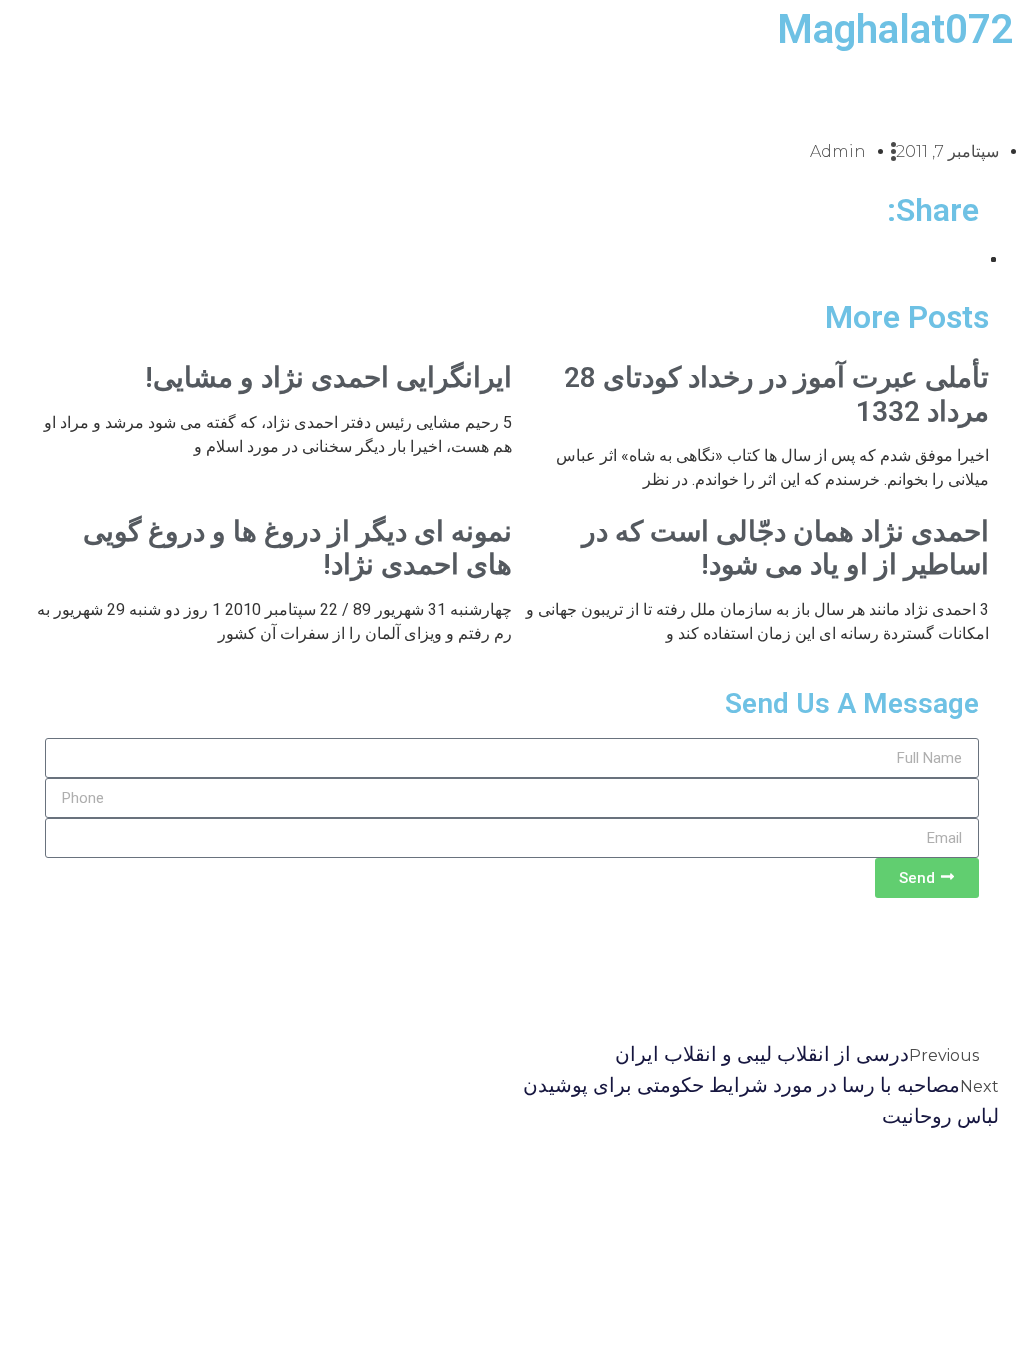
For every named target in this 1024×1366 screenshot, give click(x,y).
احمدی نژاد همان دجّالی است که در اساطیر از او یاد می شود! (785, 548)
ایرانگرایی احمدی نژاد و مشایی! (328, 377)
